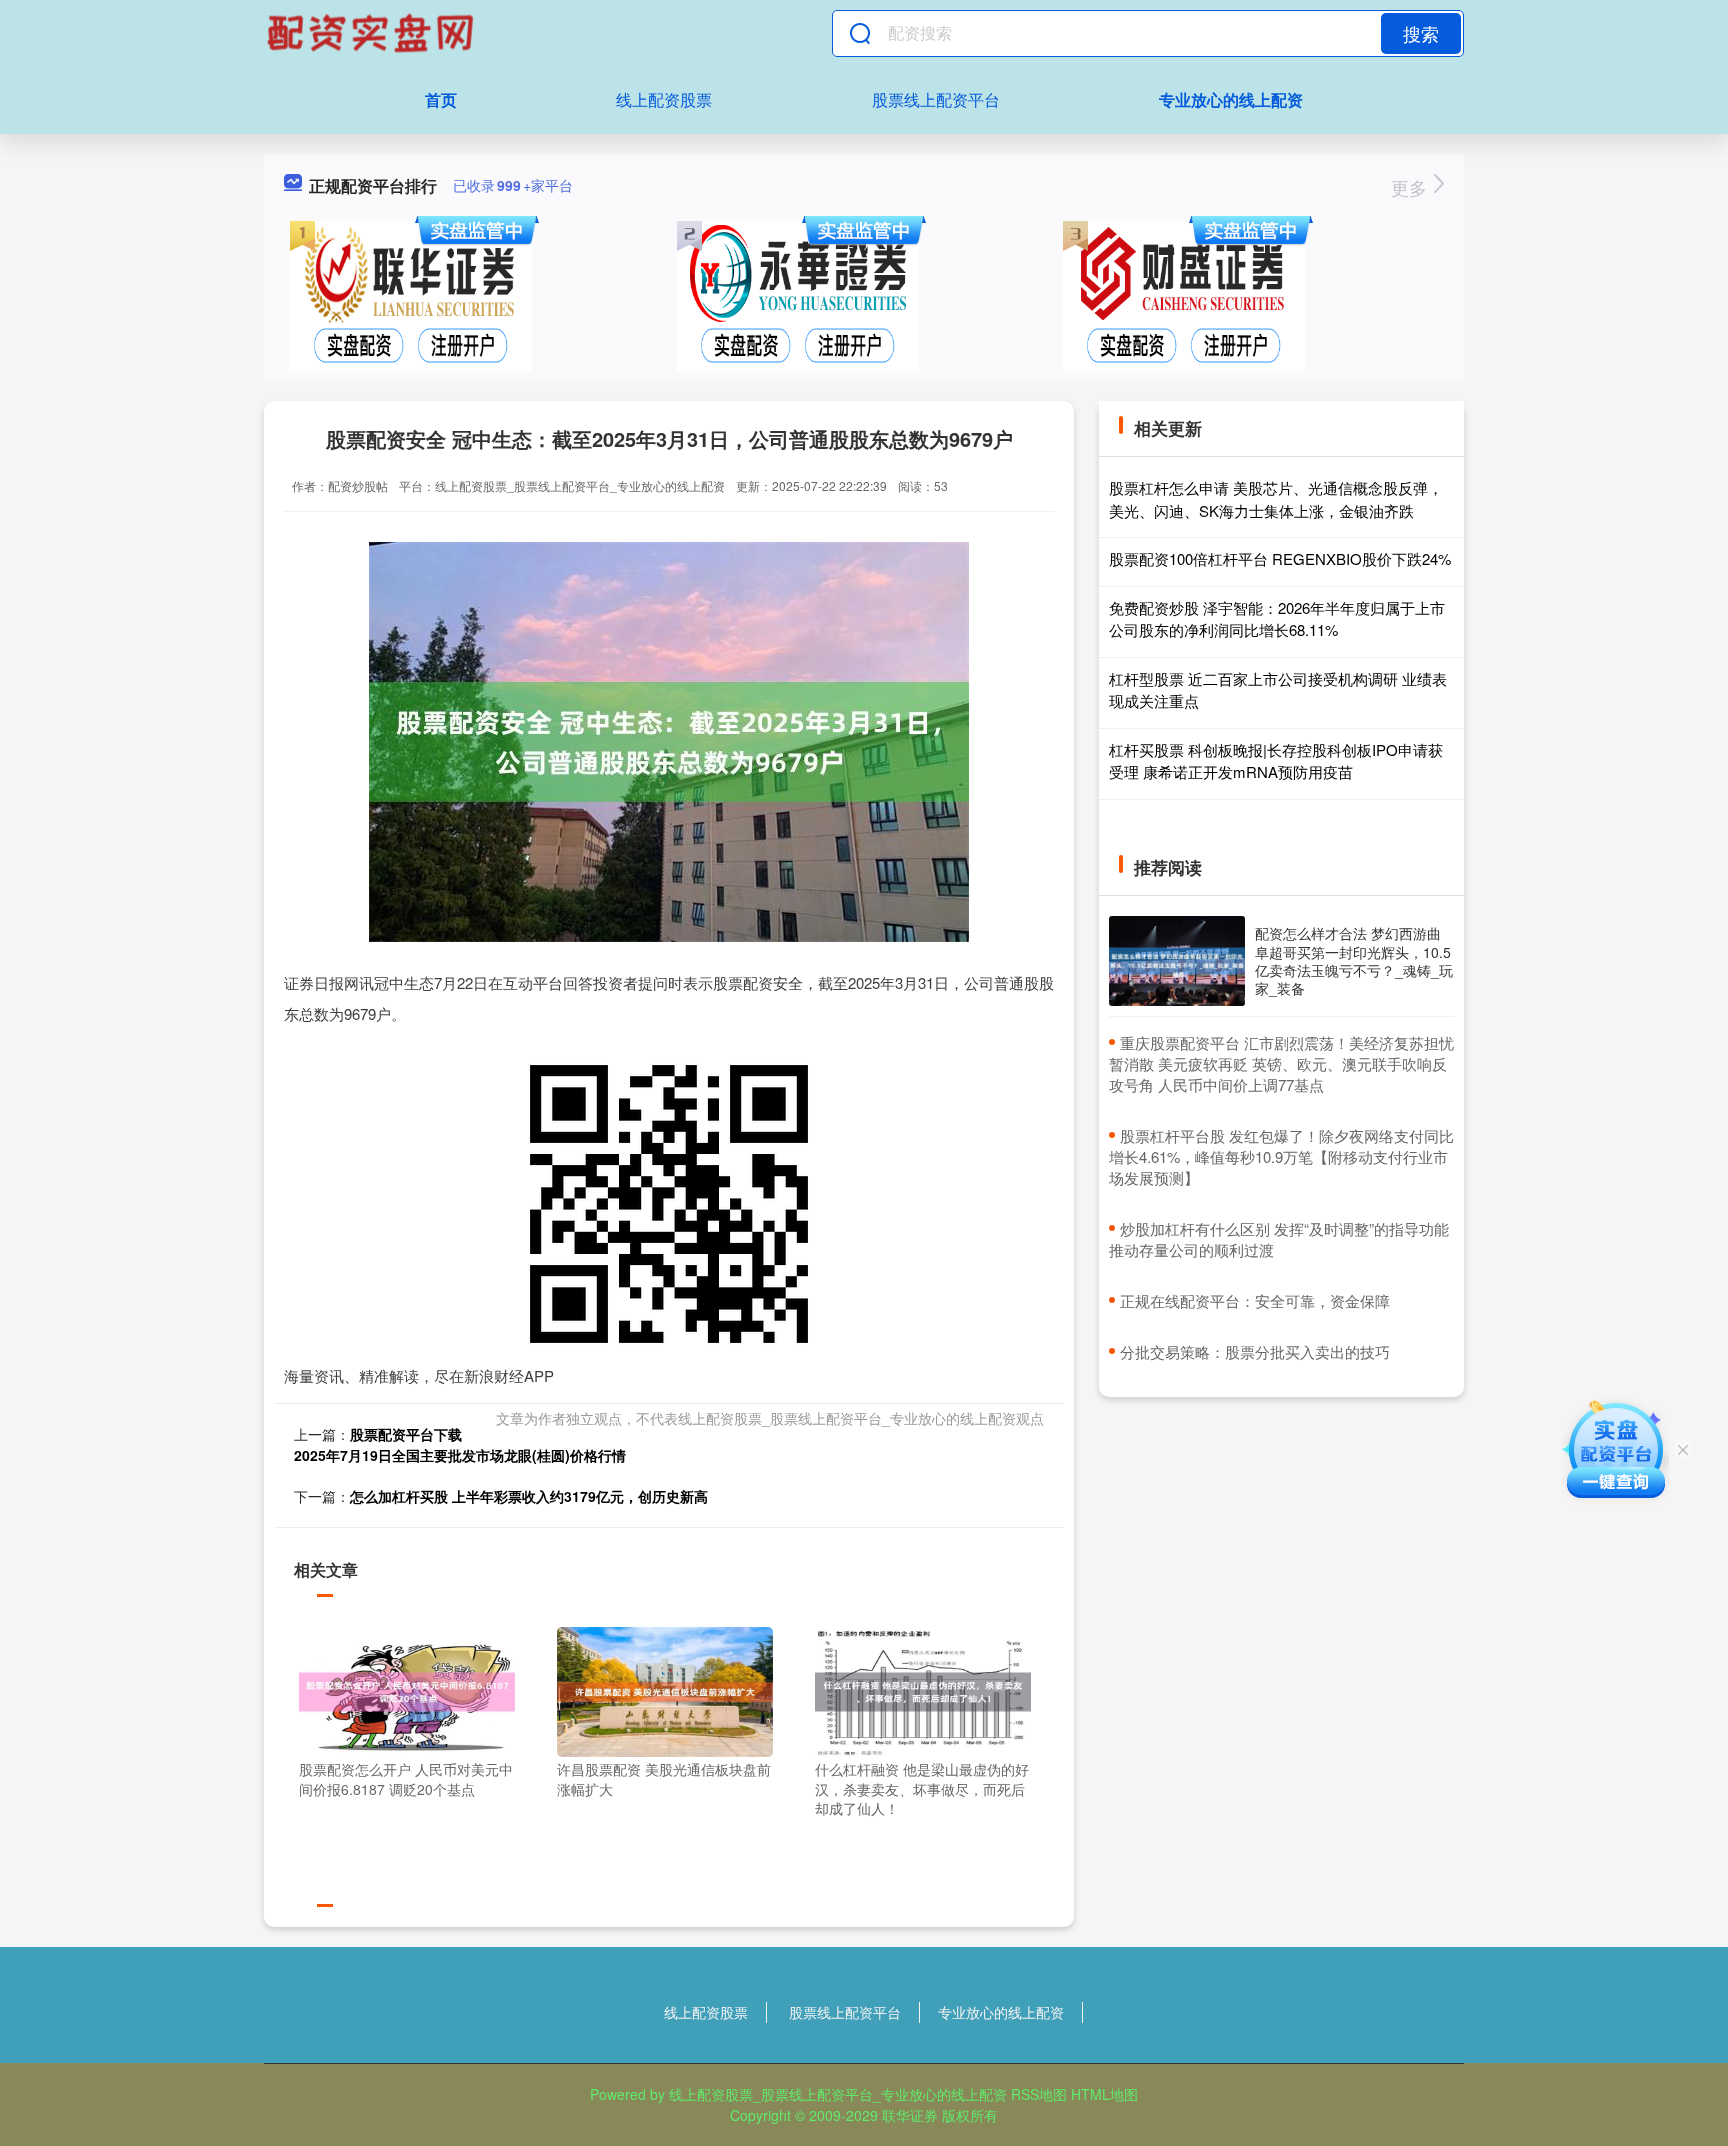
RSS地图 (1039, 2094)
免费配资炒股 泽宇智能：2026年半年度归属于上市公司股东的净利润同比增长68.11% (1277, 619)
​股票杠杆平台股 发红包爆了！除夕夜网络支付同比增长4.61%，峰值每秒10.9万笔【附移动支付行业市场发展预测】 (1281, 1156)
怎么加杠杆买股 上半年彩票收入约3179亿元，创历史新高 (529, 1496)
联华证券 (910, 2115)
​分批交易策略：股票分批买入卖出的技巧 (1255, 1351)
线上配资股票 (664, 99)
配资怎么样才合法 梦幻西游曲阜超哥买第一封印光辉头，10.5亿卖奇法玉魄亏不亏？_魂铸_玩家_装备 (1354, 960)
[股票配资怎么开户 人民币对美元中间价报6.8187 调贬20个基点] (407, 1690)
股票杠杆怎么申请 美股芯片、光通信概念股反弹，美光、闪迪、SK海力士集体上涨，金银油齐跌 (1276, 499)
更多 (1411, 187)
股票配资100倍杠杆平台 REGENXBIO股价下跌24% (1280, 558)
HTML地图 (1104, 2094)
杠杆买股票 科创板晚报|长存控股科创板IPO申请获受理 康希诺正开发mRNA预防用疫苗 (1276, 761)
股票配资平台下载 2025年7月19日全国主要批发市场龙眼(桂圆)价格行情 (460, 1444)
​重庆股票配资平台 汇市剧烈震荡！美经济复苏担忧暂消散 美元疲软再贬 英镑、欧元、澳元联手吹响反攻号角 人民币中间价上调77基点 (1281, 1063)
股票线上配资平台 (936, 99)
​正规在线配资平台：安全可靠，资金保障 (1255, 1300)
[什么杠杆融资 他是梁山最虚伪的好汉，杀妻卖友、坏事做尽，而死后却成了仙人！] (923, 1690)
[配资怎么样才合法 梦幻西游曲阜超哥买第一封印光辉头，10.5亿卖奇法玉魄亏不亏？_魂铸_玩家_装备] (1177, 961)
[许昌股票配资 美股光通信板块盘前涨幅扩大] (665, 1690)
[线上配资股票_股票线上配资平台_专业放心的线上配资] (373, 33)
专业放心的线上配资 (1231, 99)
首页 (441, 99)
